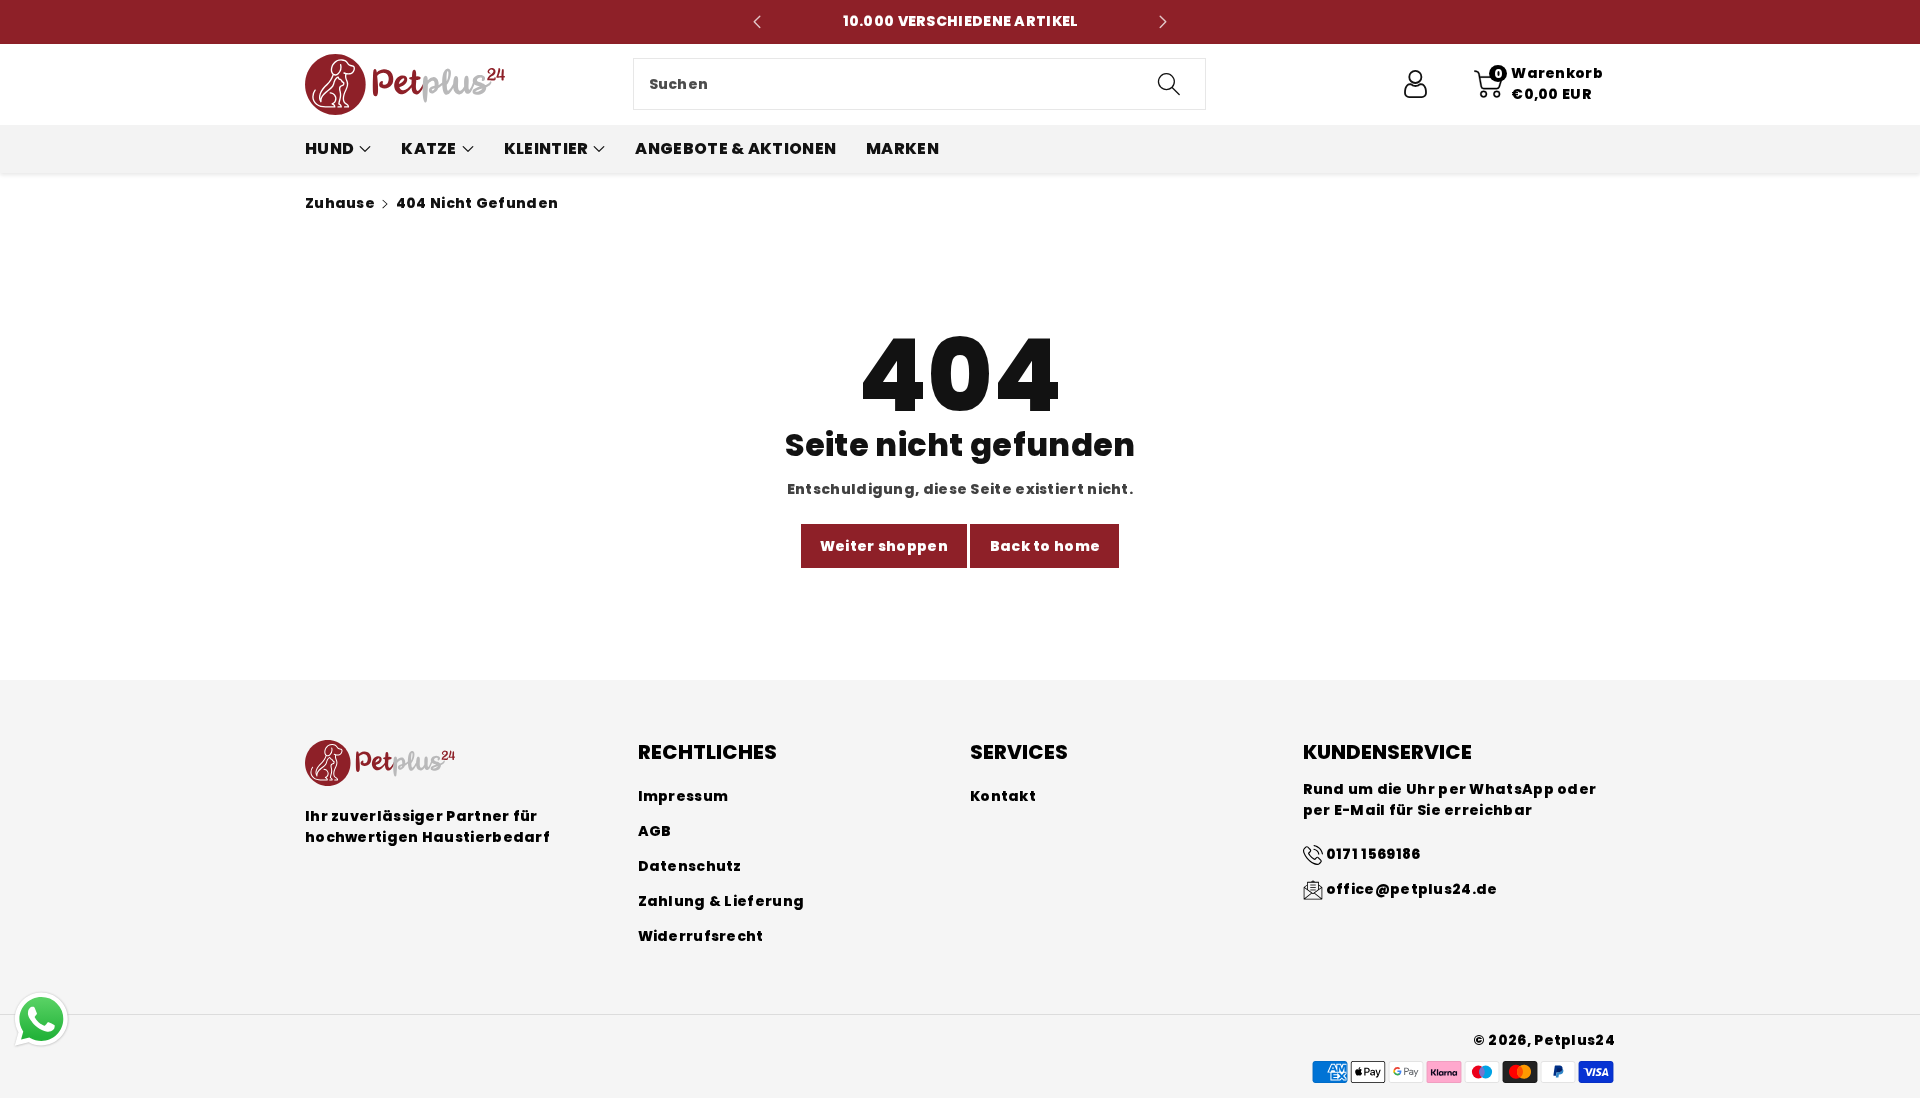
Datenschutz (690, 866)
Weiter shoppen (884, 546)
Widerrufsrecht (701, 936)
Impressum (683, 796)
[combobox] (919, 84)
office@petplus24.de (1412, 889)
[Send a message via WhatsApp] (41, 1019)
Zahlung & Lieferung (721, 901)
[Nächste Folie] (1163, 22)
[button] (1538, 84)
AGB (655, 831)
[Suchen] (1169, 84)
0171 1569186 (1373, 854)
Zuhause (340, 203)
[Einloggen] (1415, 84)
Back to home (1045, 546)
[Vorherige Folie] (757, 22)
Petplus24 (1574, 1040)
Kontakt (1003, 796)
